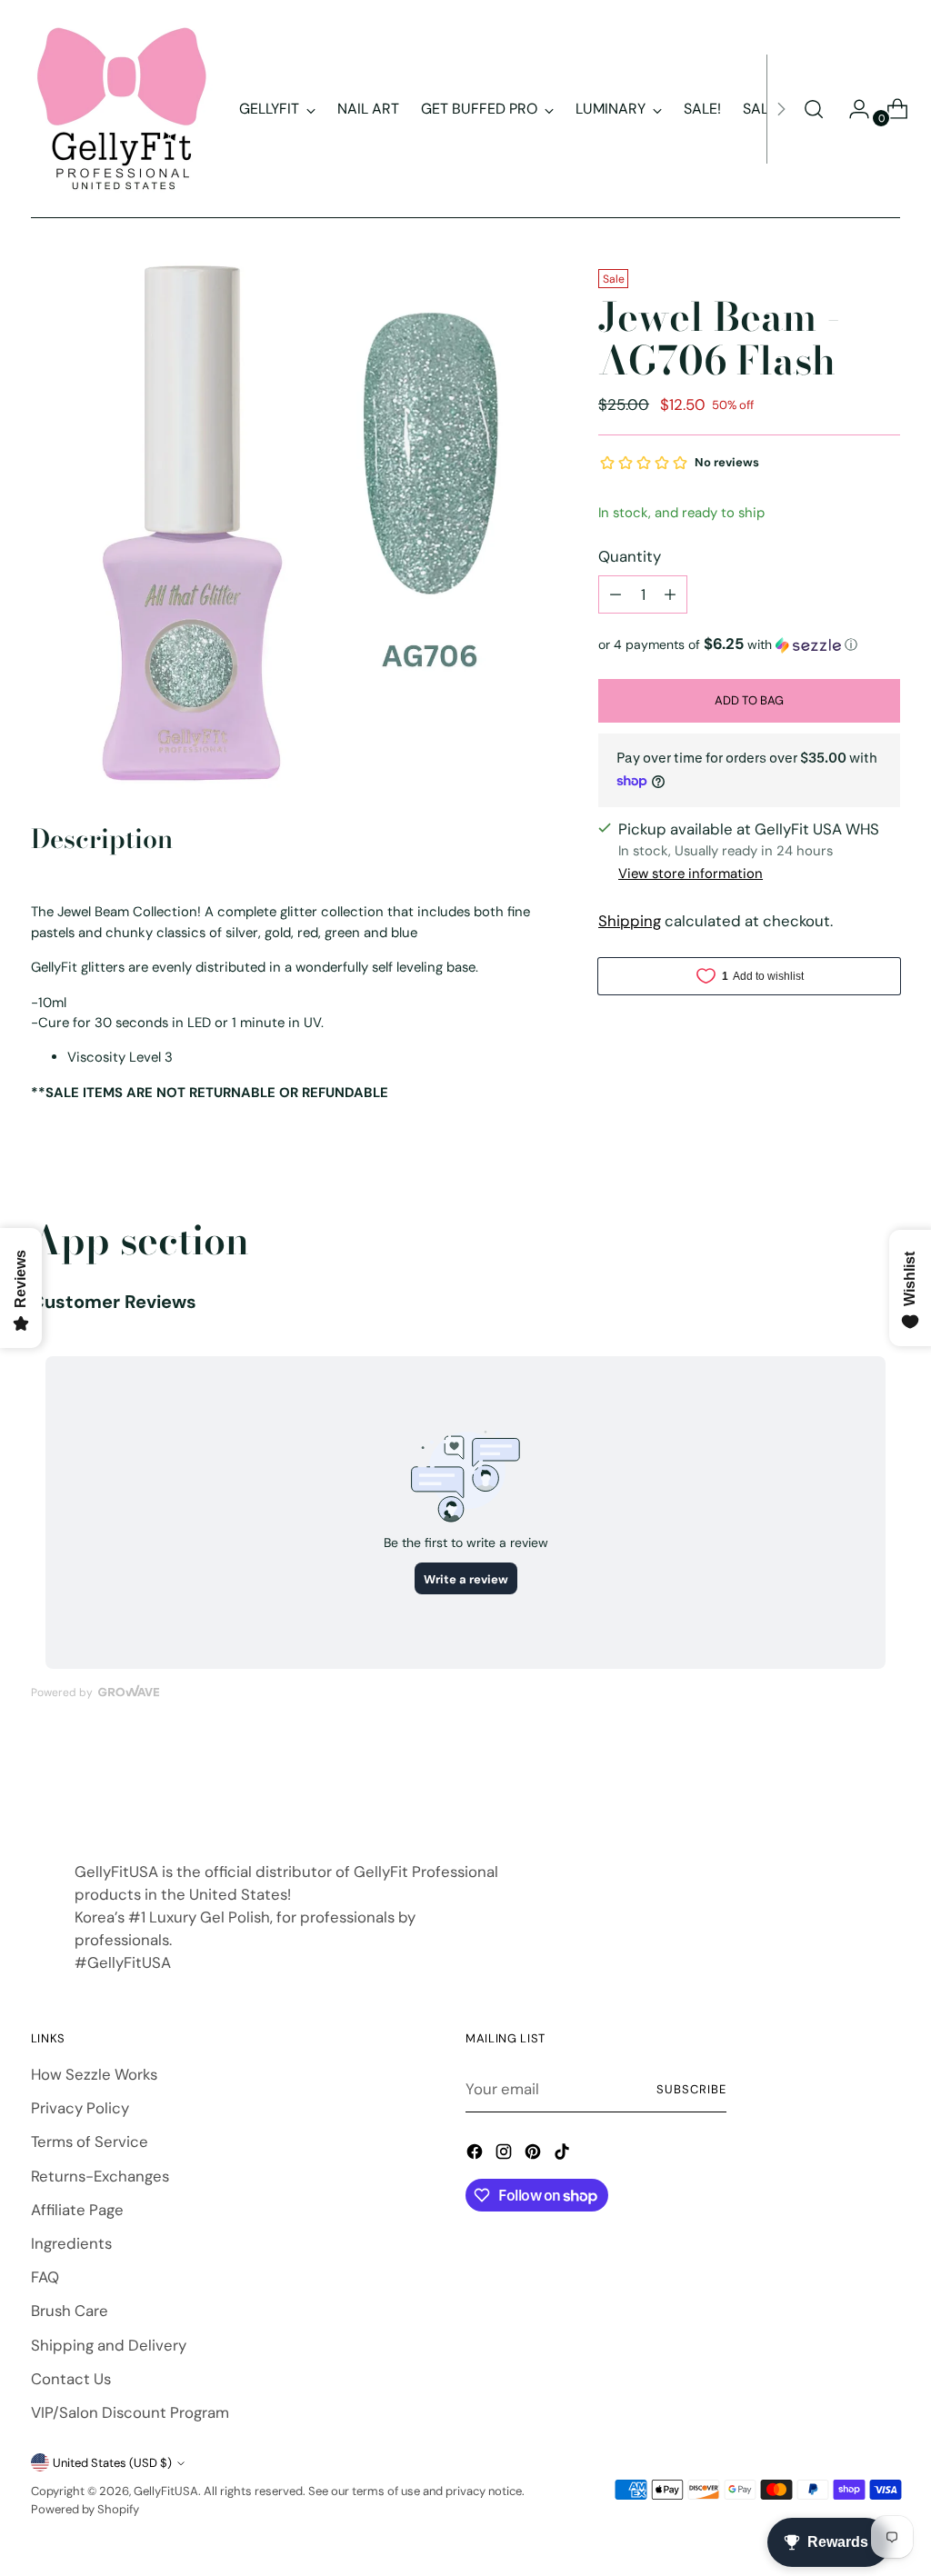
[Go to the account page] (852, 109)
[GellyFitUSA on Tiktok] (564, 2155)
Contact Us (71, 2379)
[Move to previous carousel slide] (843, 1783)
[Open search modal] (814, 109)
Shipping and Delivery (109, 2345)
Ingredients (71, 2243)
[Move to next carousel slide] (885, 1782)
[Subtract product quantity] (616, 594)
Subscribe (691, 2089)
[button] (749, 644)
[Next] (781, 109)
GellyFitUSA (166, 2491)
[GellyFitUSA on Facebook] (476, 2155)
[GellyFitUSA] (122, 109)
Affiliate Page (77, 2210)
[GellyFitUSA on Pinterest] (535, 2155)
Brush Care (70, 2311)
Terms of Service (90, 2142)
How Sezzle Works (94, 2074)
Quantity (630, 556)
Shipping (630, 921)
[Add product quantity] (670, 594)
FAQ (45, 2277)
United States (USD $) (112, 2463)
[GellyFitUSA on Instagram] (506, 2155)
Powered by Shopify (85, 2509)
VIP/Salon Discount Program (130, 2412)
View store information (691, 874)
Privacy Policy (80, 2108)
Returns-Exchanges (100, 2176)
